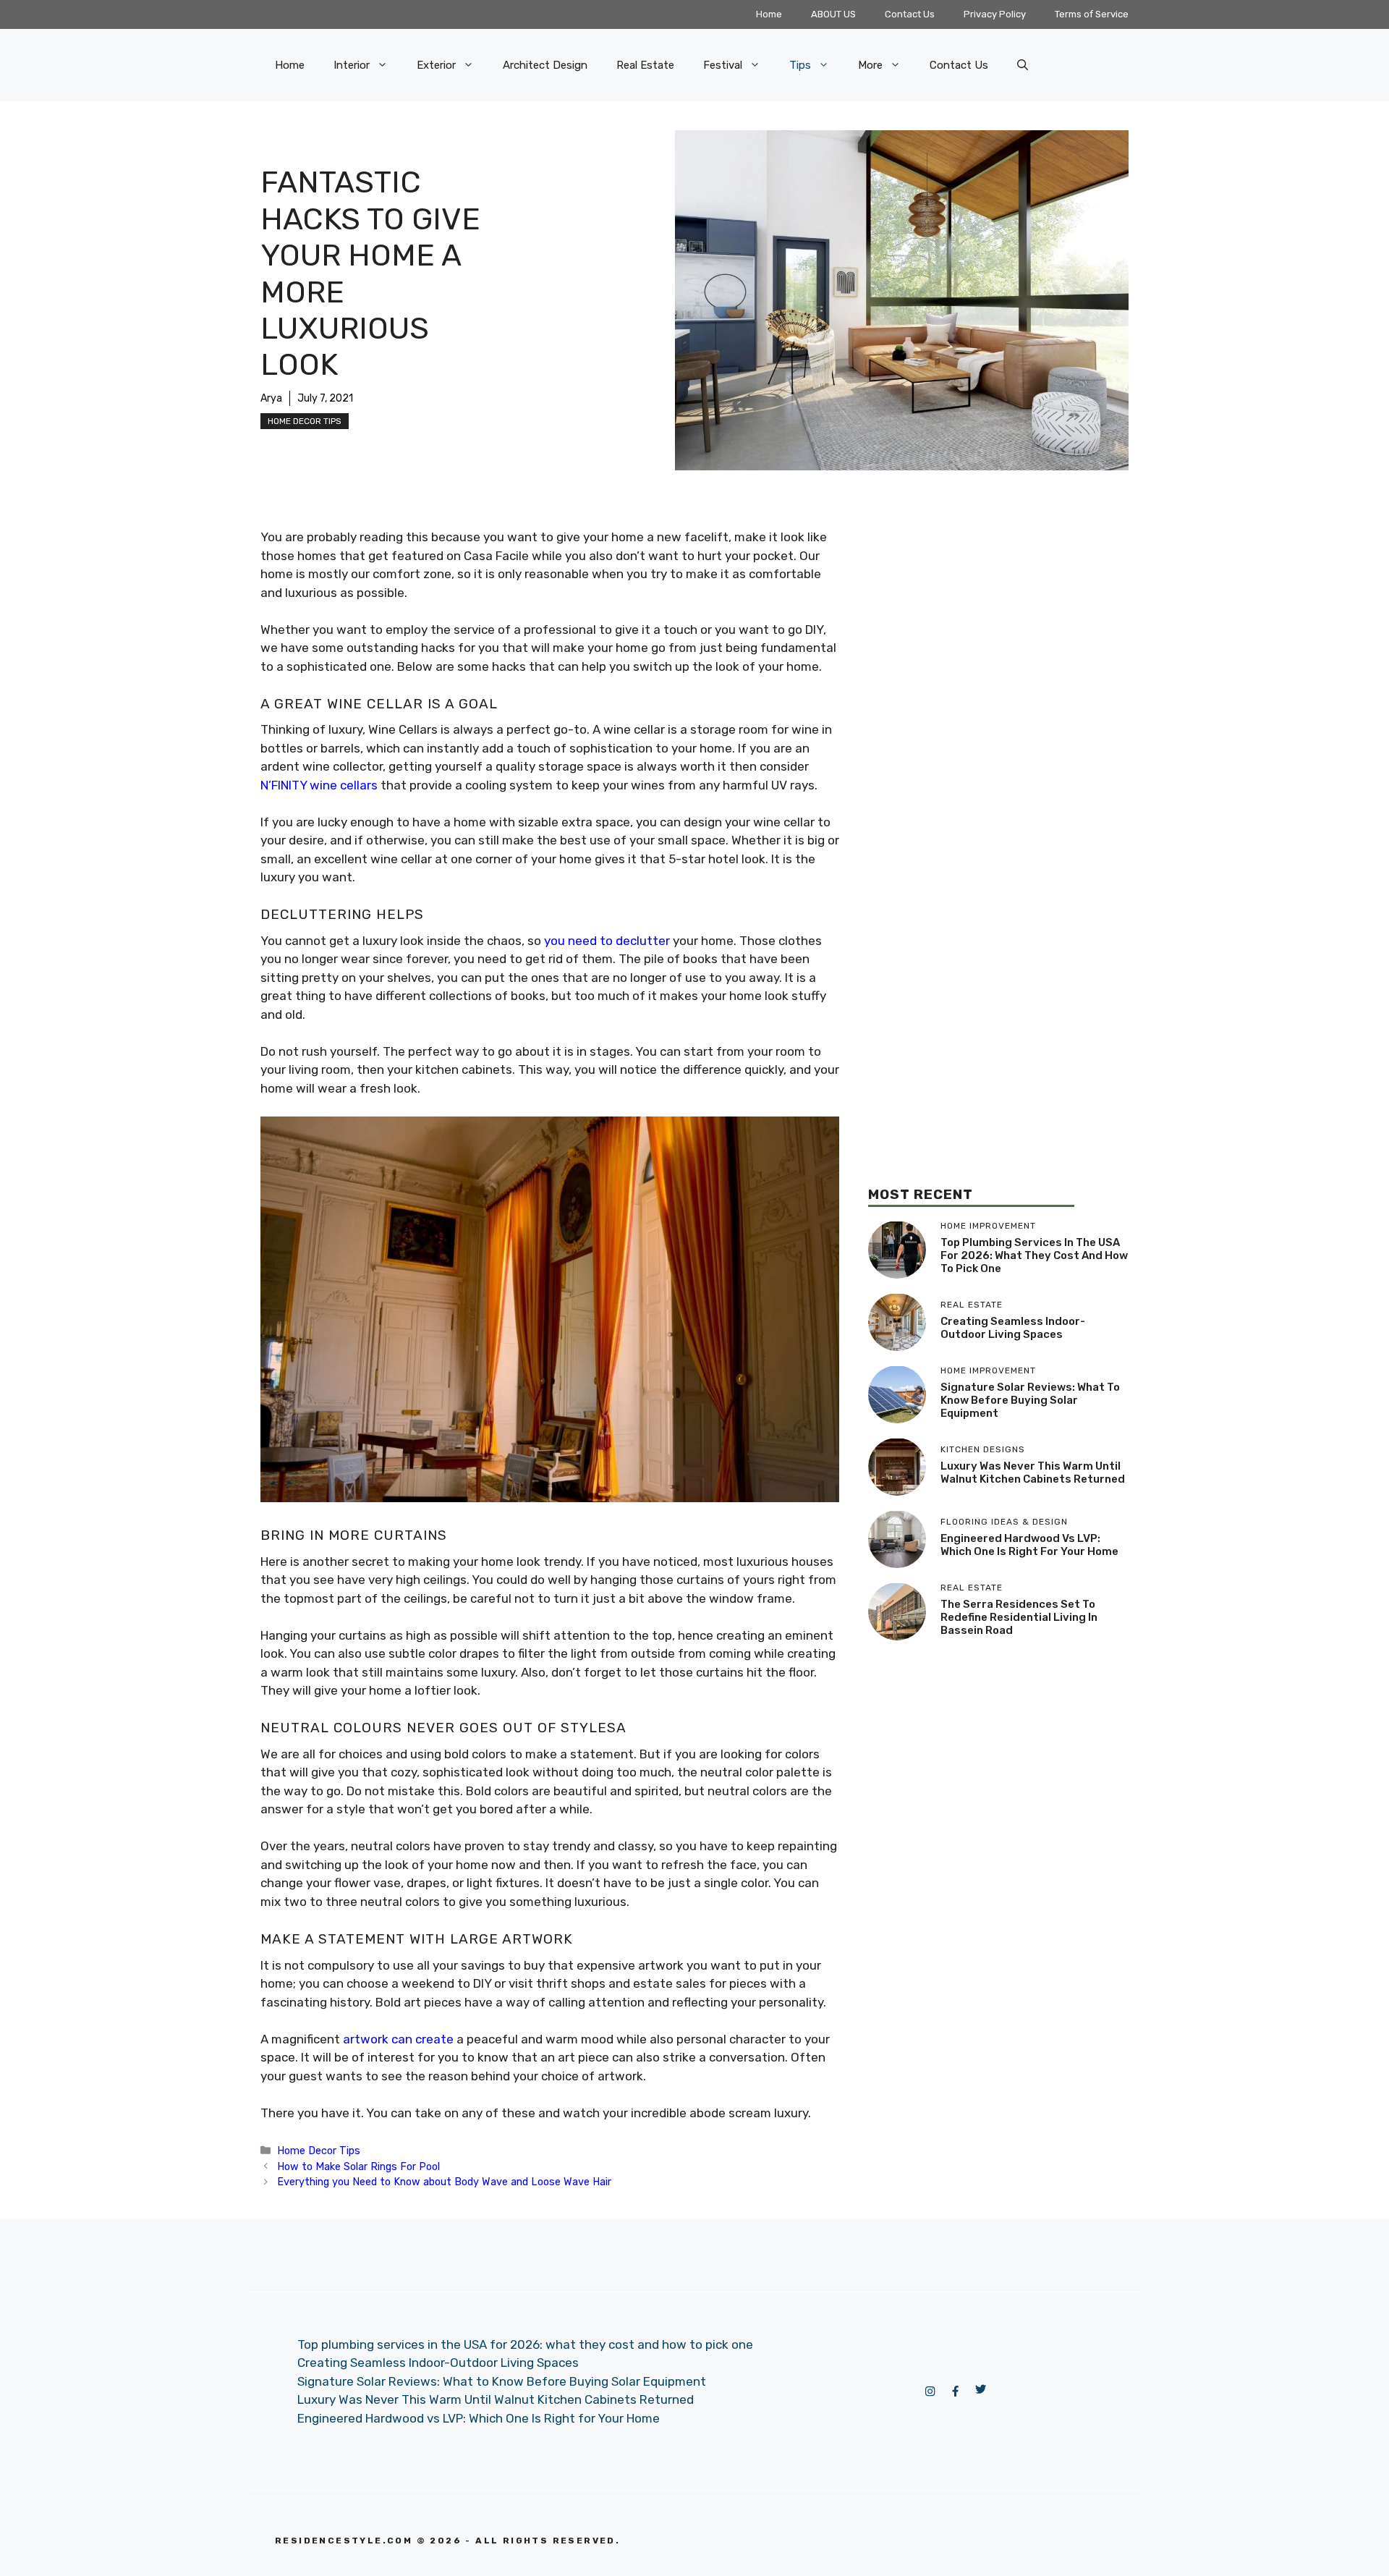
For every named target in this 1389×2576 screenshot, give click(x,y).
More (870, 65)
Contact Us (910, 14)
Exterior (436, 65)
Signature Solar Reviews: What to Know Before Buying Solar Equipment (1030, 1400)
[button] (1023, 65)
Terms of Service (1092, 14)
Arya (271, 398)
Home (769, 14)
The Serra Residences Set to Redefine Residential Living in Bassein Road (1019, 1617)
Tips (800, 65)
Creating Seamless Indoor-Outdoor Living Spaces (1013, 1328)
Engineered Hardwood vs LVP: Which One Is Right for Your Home (1029, 1545)
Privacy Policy (995, 14)
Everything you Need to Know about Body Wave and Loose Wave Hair (444, 2182)
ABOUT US (833, 14)
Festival (723, 65)
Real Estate (645, 65)
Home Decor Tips (305, 421)
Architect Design (545, 65)
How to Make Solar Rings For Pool (358, 2166)
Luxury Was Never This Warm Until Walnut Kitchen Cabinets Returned (1033, 1473)
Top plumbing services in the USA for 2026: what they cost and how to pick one (1034, 1255)
